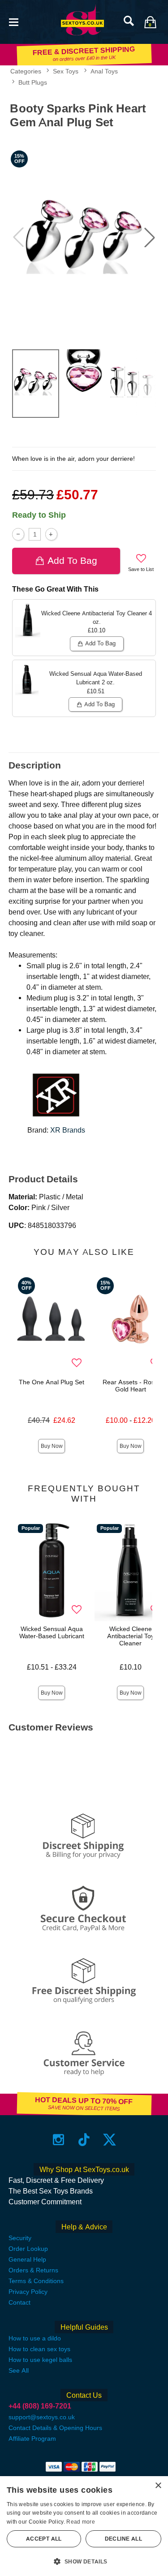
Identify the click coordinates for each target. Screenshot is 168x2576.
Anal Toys (104, 71)
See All (19, 2370)
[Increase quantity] (51, 534)
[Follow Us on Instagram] (58, 2140)
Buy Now (52, 1446)
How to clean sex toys (39, 2349)
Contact (19, 2302)
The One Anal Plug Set (52, 1382)
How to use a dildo (35, 2338)
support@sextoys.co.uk (42, 2417)
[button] (13, 21)
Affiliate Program (32, 2439)
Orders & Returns (33, 2270)
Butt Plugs (33, 82)
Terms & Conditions (36, 2281)
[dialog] (84, 2526)
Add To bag (72, 560)
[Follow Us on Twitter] (110, 2140)
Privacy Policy (28, 2292)
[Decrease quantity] (18, 534)
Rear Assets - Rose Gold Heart (130, 1386)
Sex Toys (66, 71)
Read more (81, 2522)
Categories (26, 71)
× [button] (158, 2486)
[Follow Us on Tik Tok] (84, 2140)
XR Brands (68, 1130)
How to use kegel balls (40, 2360)
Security (20, 2238)
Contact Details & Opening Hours (55, 2428)
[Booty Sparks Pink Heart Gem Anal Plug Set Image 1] (84, 237)
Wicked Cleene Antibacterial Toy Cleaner (131, 1636)
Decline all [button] (123, 2539)
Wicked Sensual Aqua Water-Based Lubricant (52, 1632)
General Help (27, 2259)
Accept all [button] (44, 2539)
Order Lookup (28, 2249)
